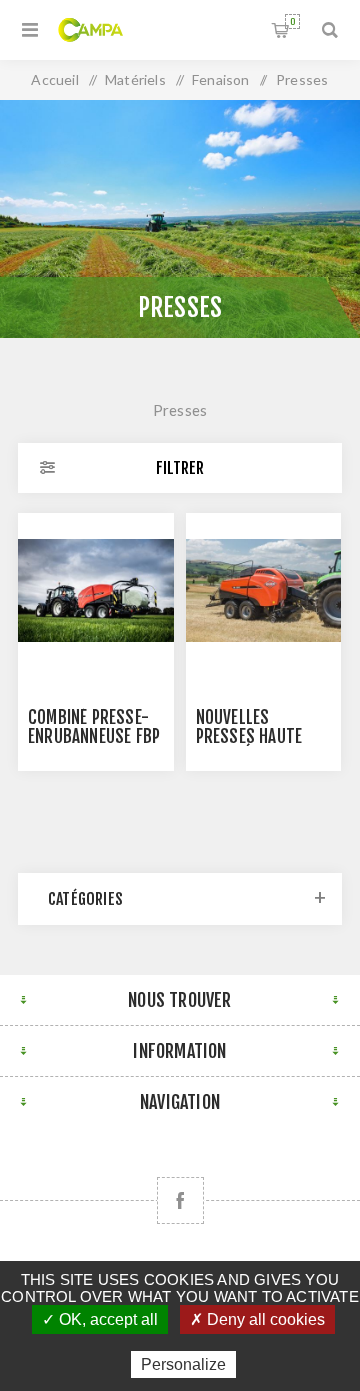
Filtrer (180, 468)
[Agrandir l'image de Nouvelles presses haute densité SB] (264, 591)
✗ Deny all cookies (257, 1319)
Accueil (54, 79)
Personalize (183, 1364)
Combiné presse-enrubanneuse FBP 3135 (94, 736)
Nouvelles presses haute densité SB (249, 736)
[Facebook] (180, 1200)
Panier (292, 21)
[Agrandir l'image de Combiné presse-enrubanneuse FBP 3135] (96, 591)
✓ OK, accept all (100, 1319)
